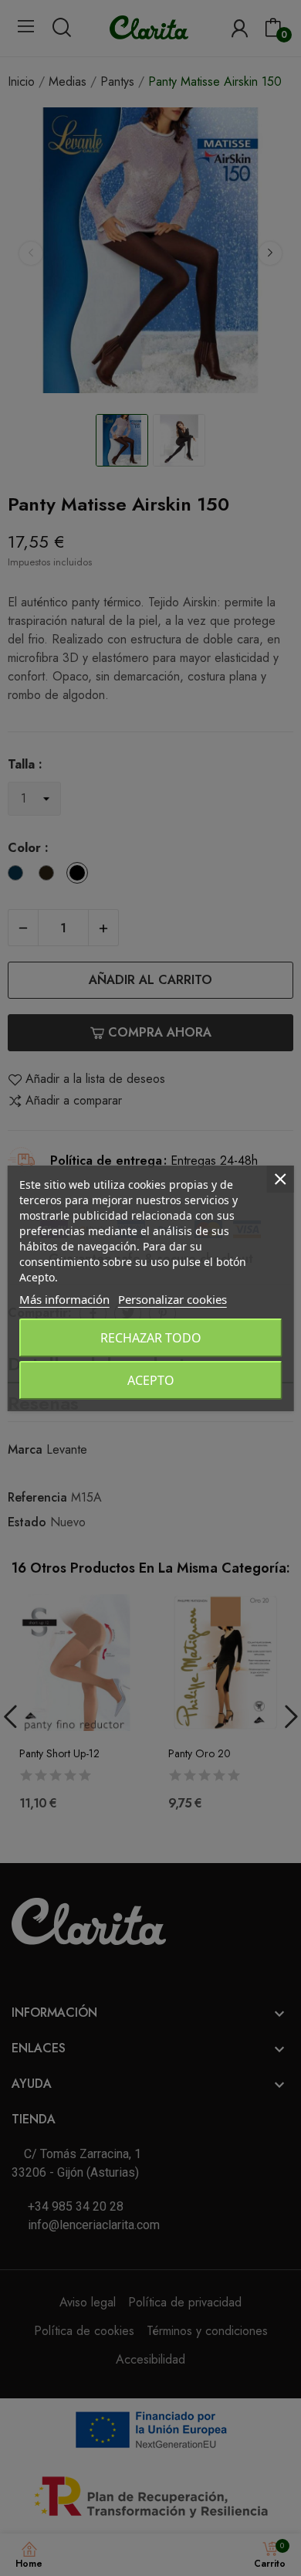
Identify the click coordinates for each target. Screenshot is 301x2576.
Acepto (151, 1380)
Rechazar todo (151, 1338)
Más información (64, 1299)
